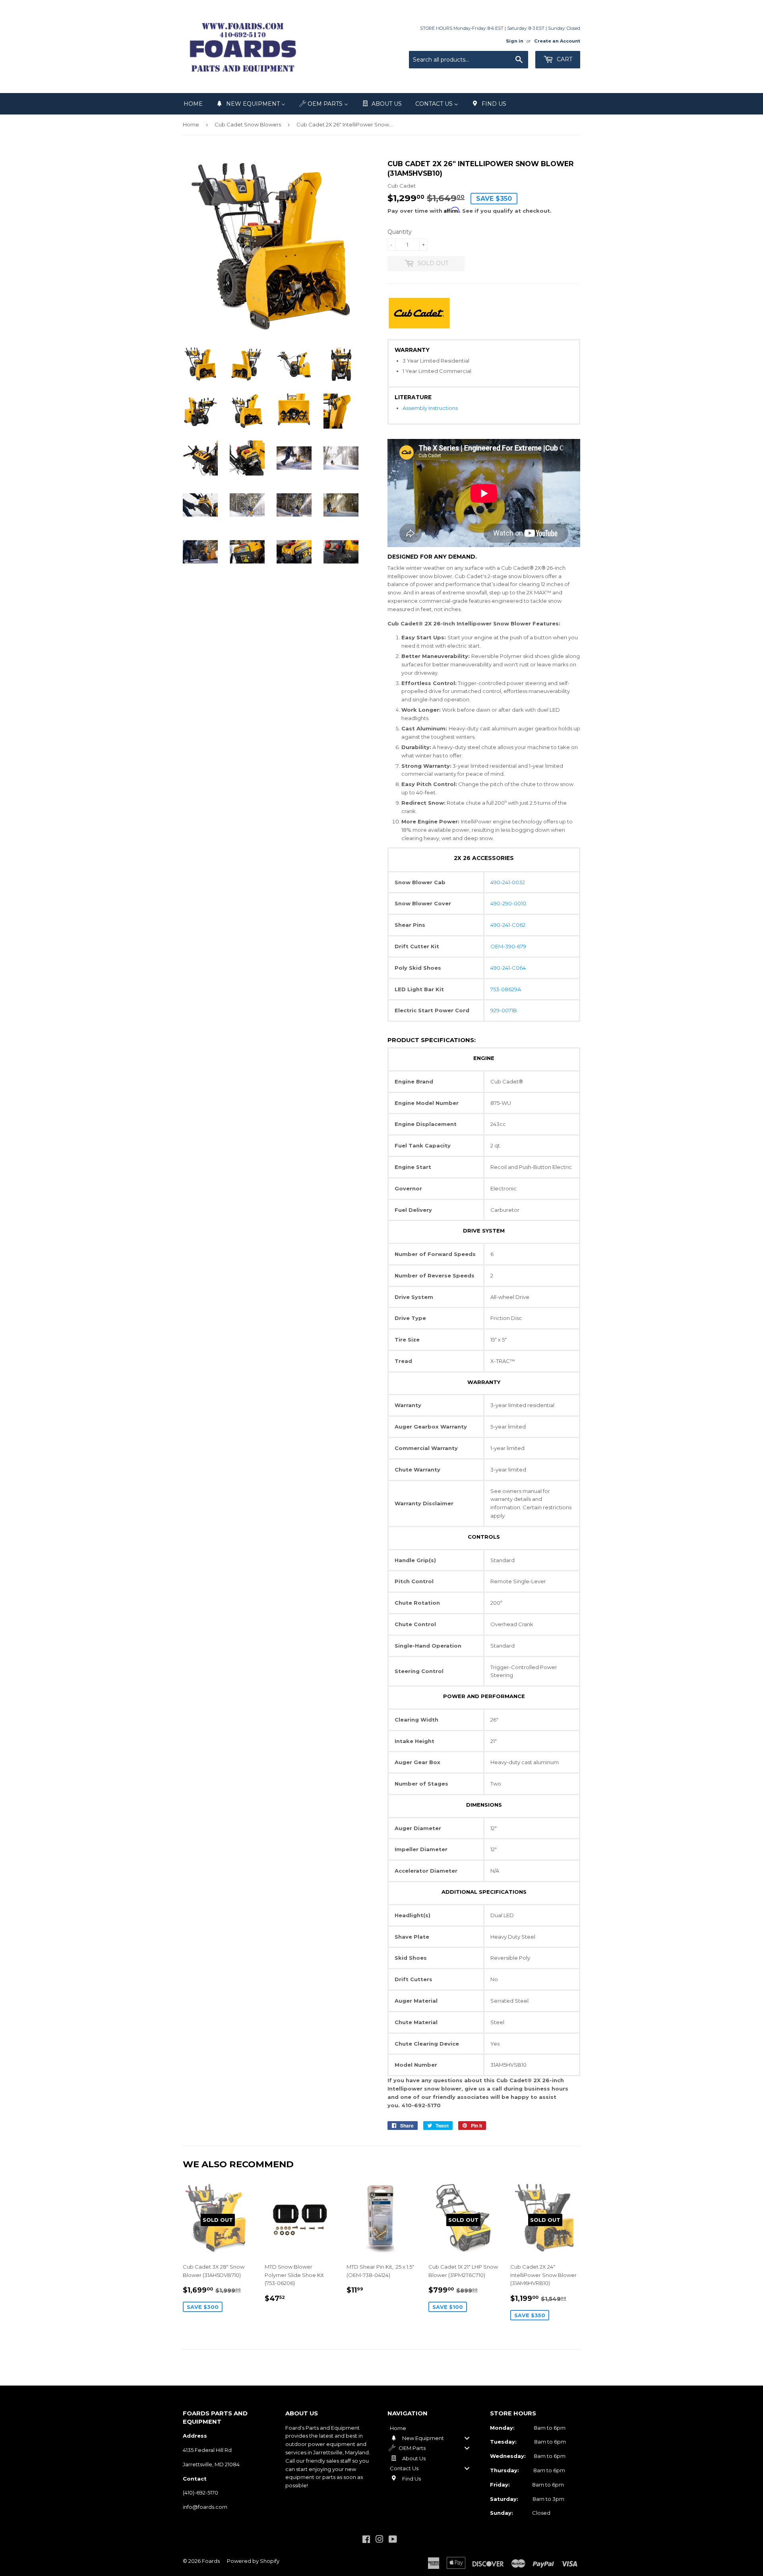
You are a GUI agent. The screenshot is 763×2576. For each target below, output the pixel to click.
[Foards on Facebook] (366, 2540)
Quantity (400, 232)
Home (191, 124)
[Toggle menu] (467, 2438)
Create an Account (557, 41)
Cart (564, 59)
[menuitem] (193, 104)
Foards (211, 2561)
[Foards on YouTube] (393, 2540)
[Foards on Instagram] (380, 2540)
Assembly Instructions (430, 408)
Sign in (515, 41)
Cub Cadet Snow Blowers (248, 124)
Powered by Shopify (253, 2561)
